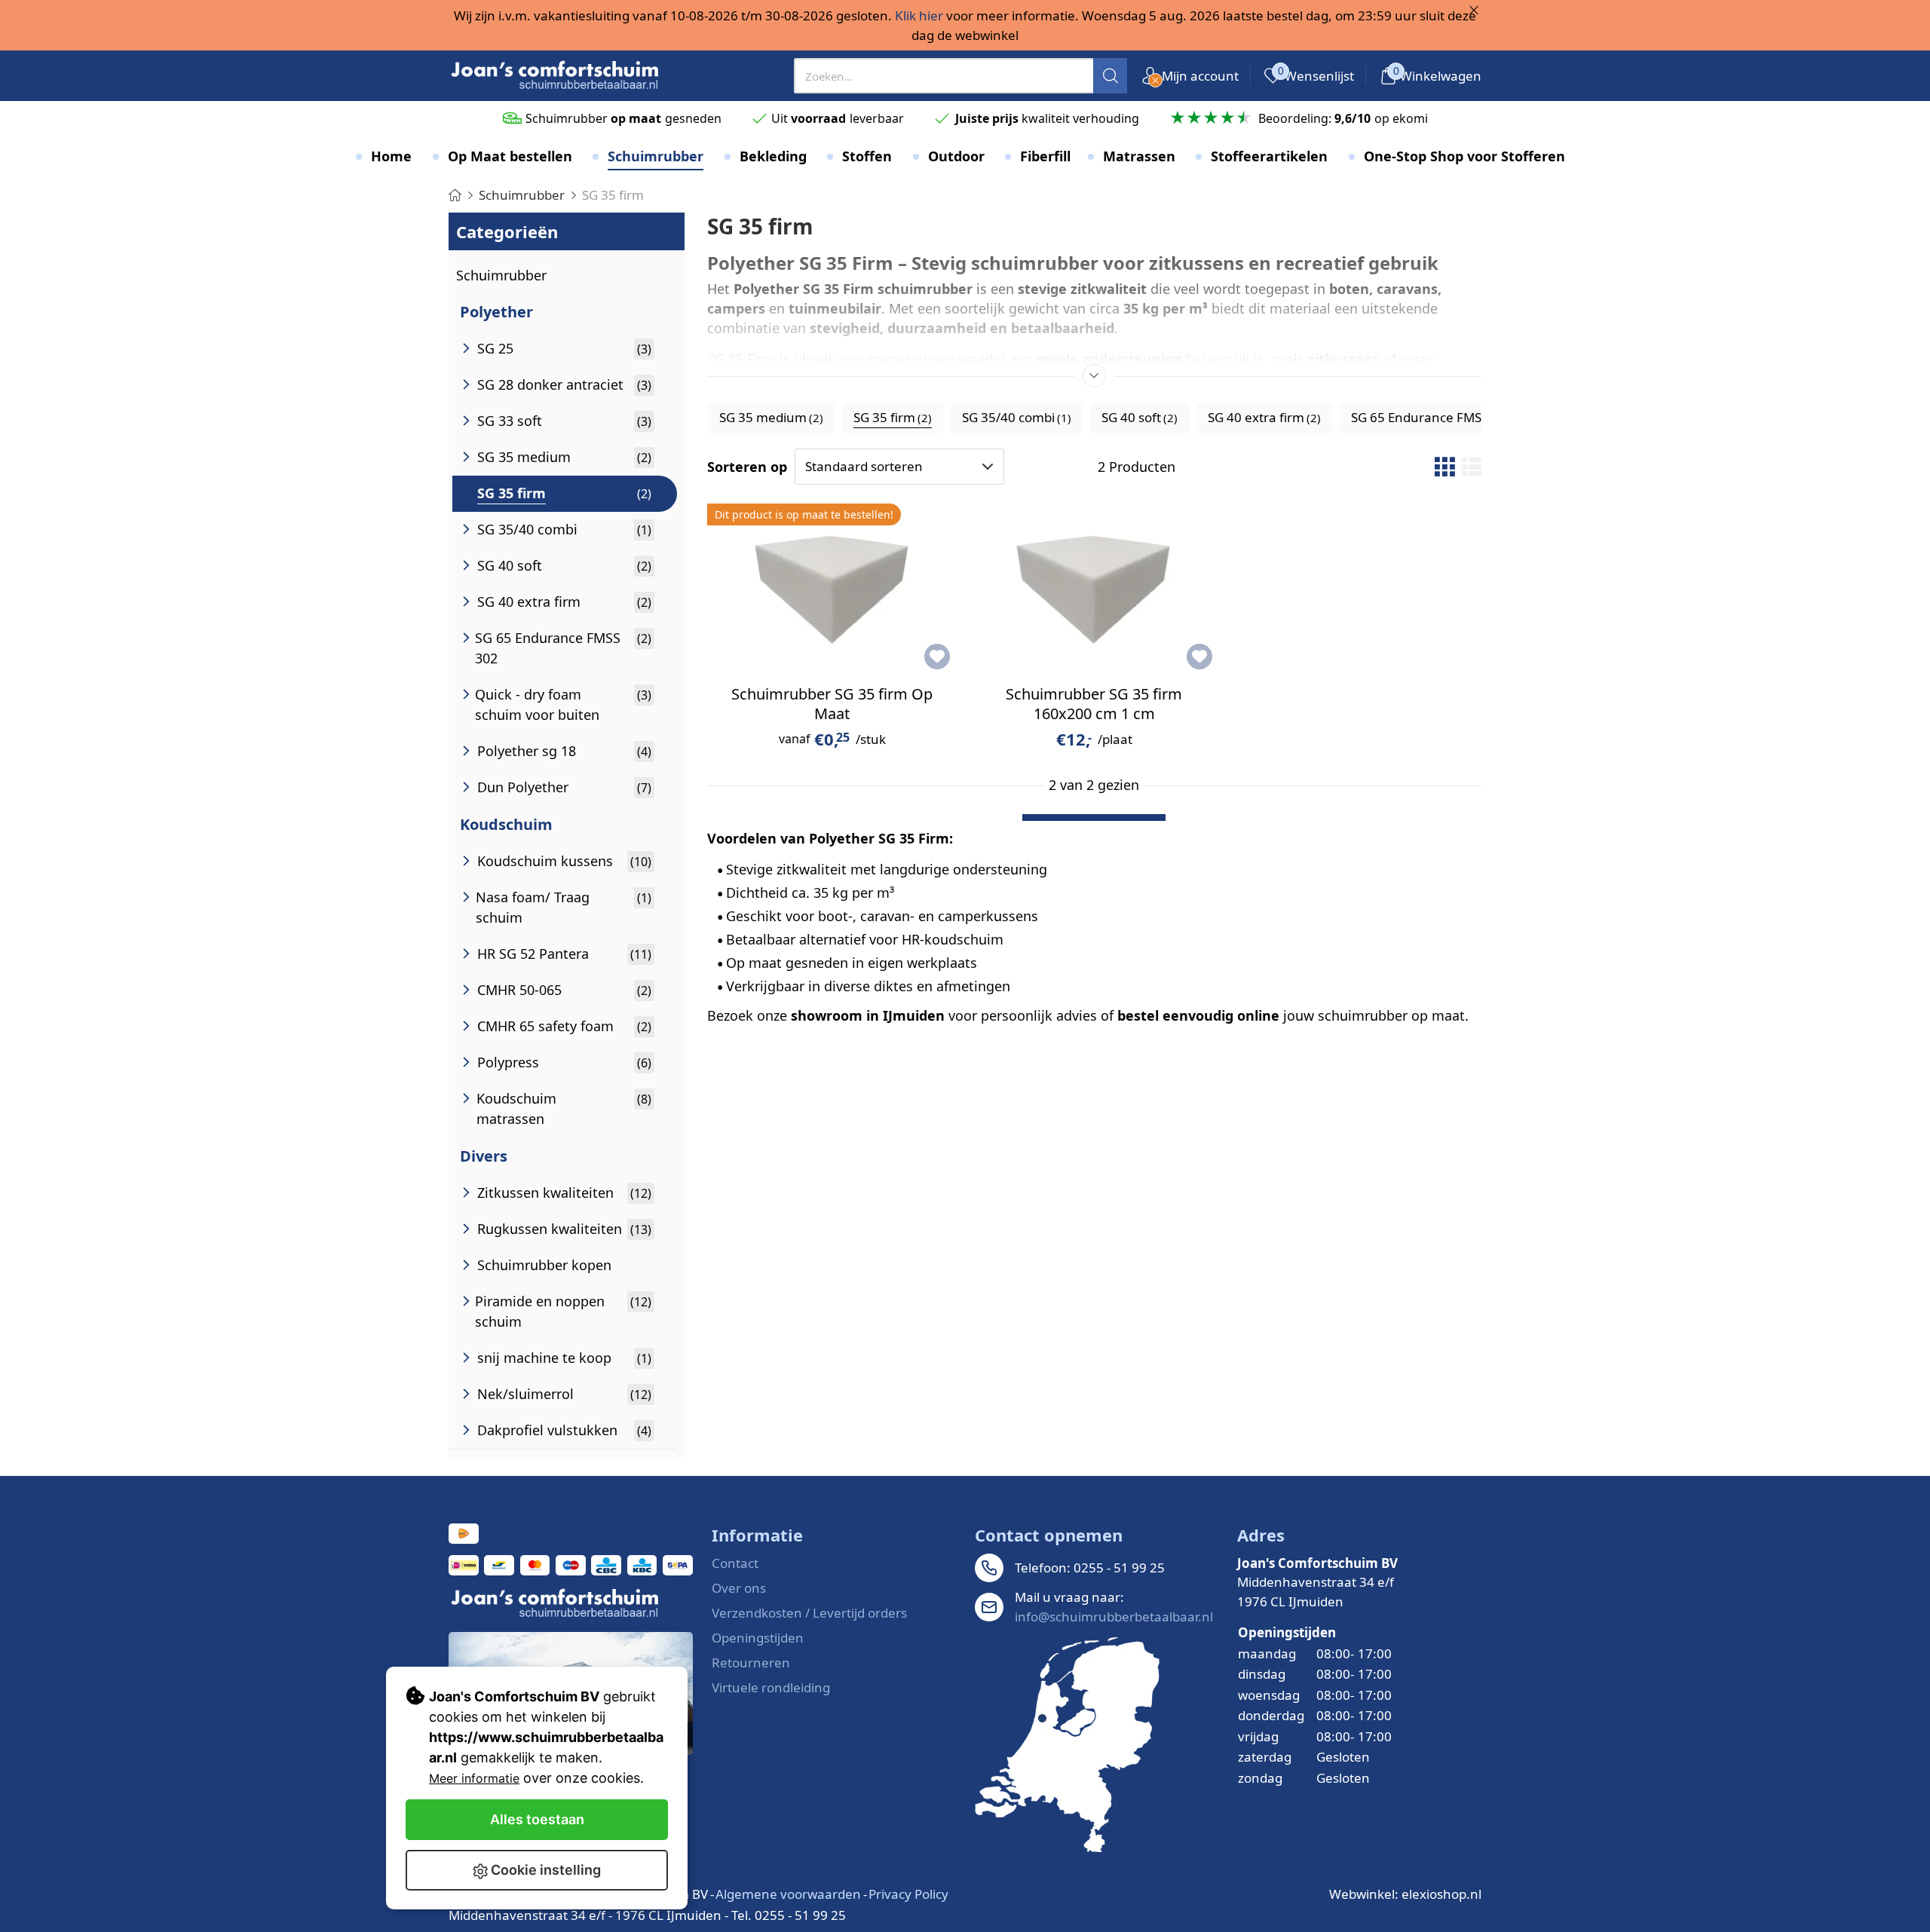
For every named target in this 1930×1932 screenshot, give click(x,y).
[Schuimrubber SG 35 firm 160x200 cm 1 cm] (1094, 586)
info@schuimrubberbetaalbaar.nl (1114, 1617)
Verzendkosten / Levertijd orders (809, 1613)
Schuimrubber (501, 275)
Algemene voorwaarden (788, 1894)
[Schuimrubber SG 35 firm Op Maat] (832, 586)
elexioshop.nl (1441, 1894)
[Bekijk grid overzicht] (1444, 467)
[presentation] (961, 76)
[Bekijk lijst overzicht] (1472, 467)
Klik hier (919, 15)
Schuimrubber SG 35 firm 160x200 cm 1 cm (1094, 704)
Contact (735, 1563)
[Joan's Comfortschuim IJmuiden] (1067, 1745)
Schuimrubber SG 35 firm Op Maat (832, 704)
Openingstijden (758, 1638)
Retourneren (751, 1663)
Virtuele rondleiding (771, 1687)
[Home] (455, 195)
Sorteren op (747, 467)
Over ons (739, 1588)
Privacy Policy (908, 1894)
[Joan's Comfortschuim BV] (556, 76)
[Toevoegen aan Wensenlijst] (937, 657)
